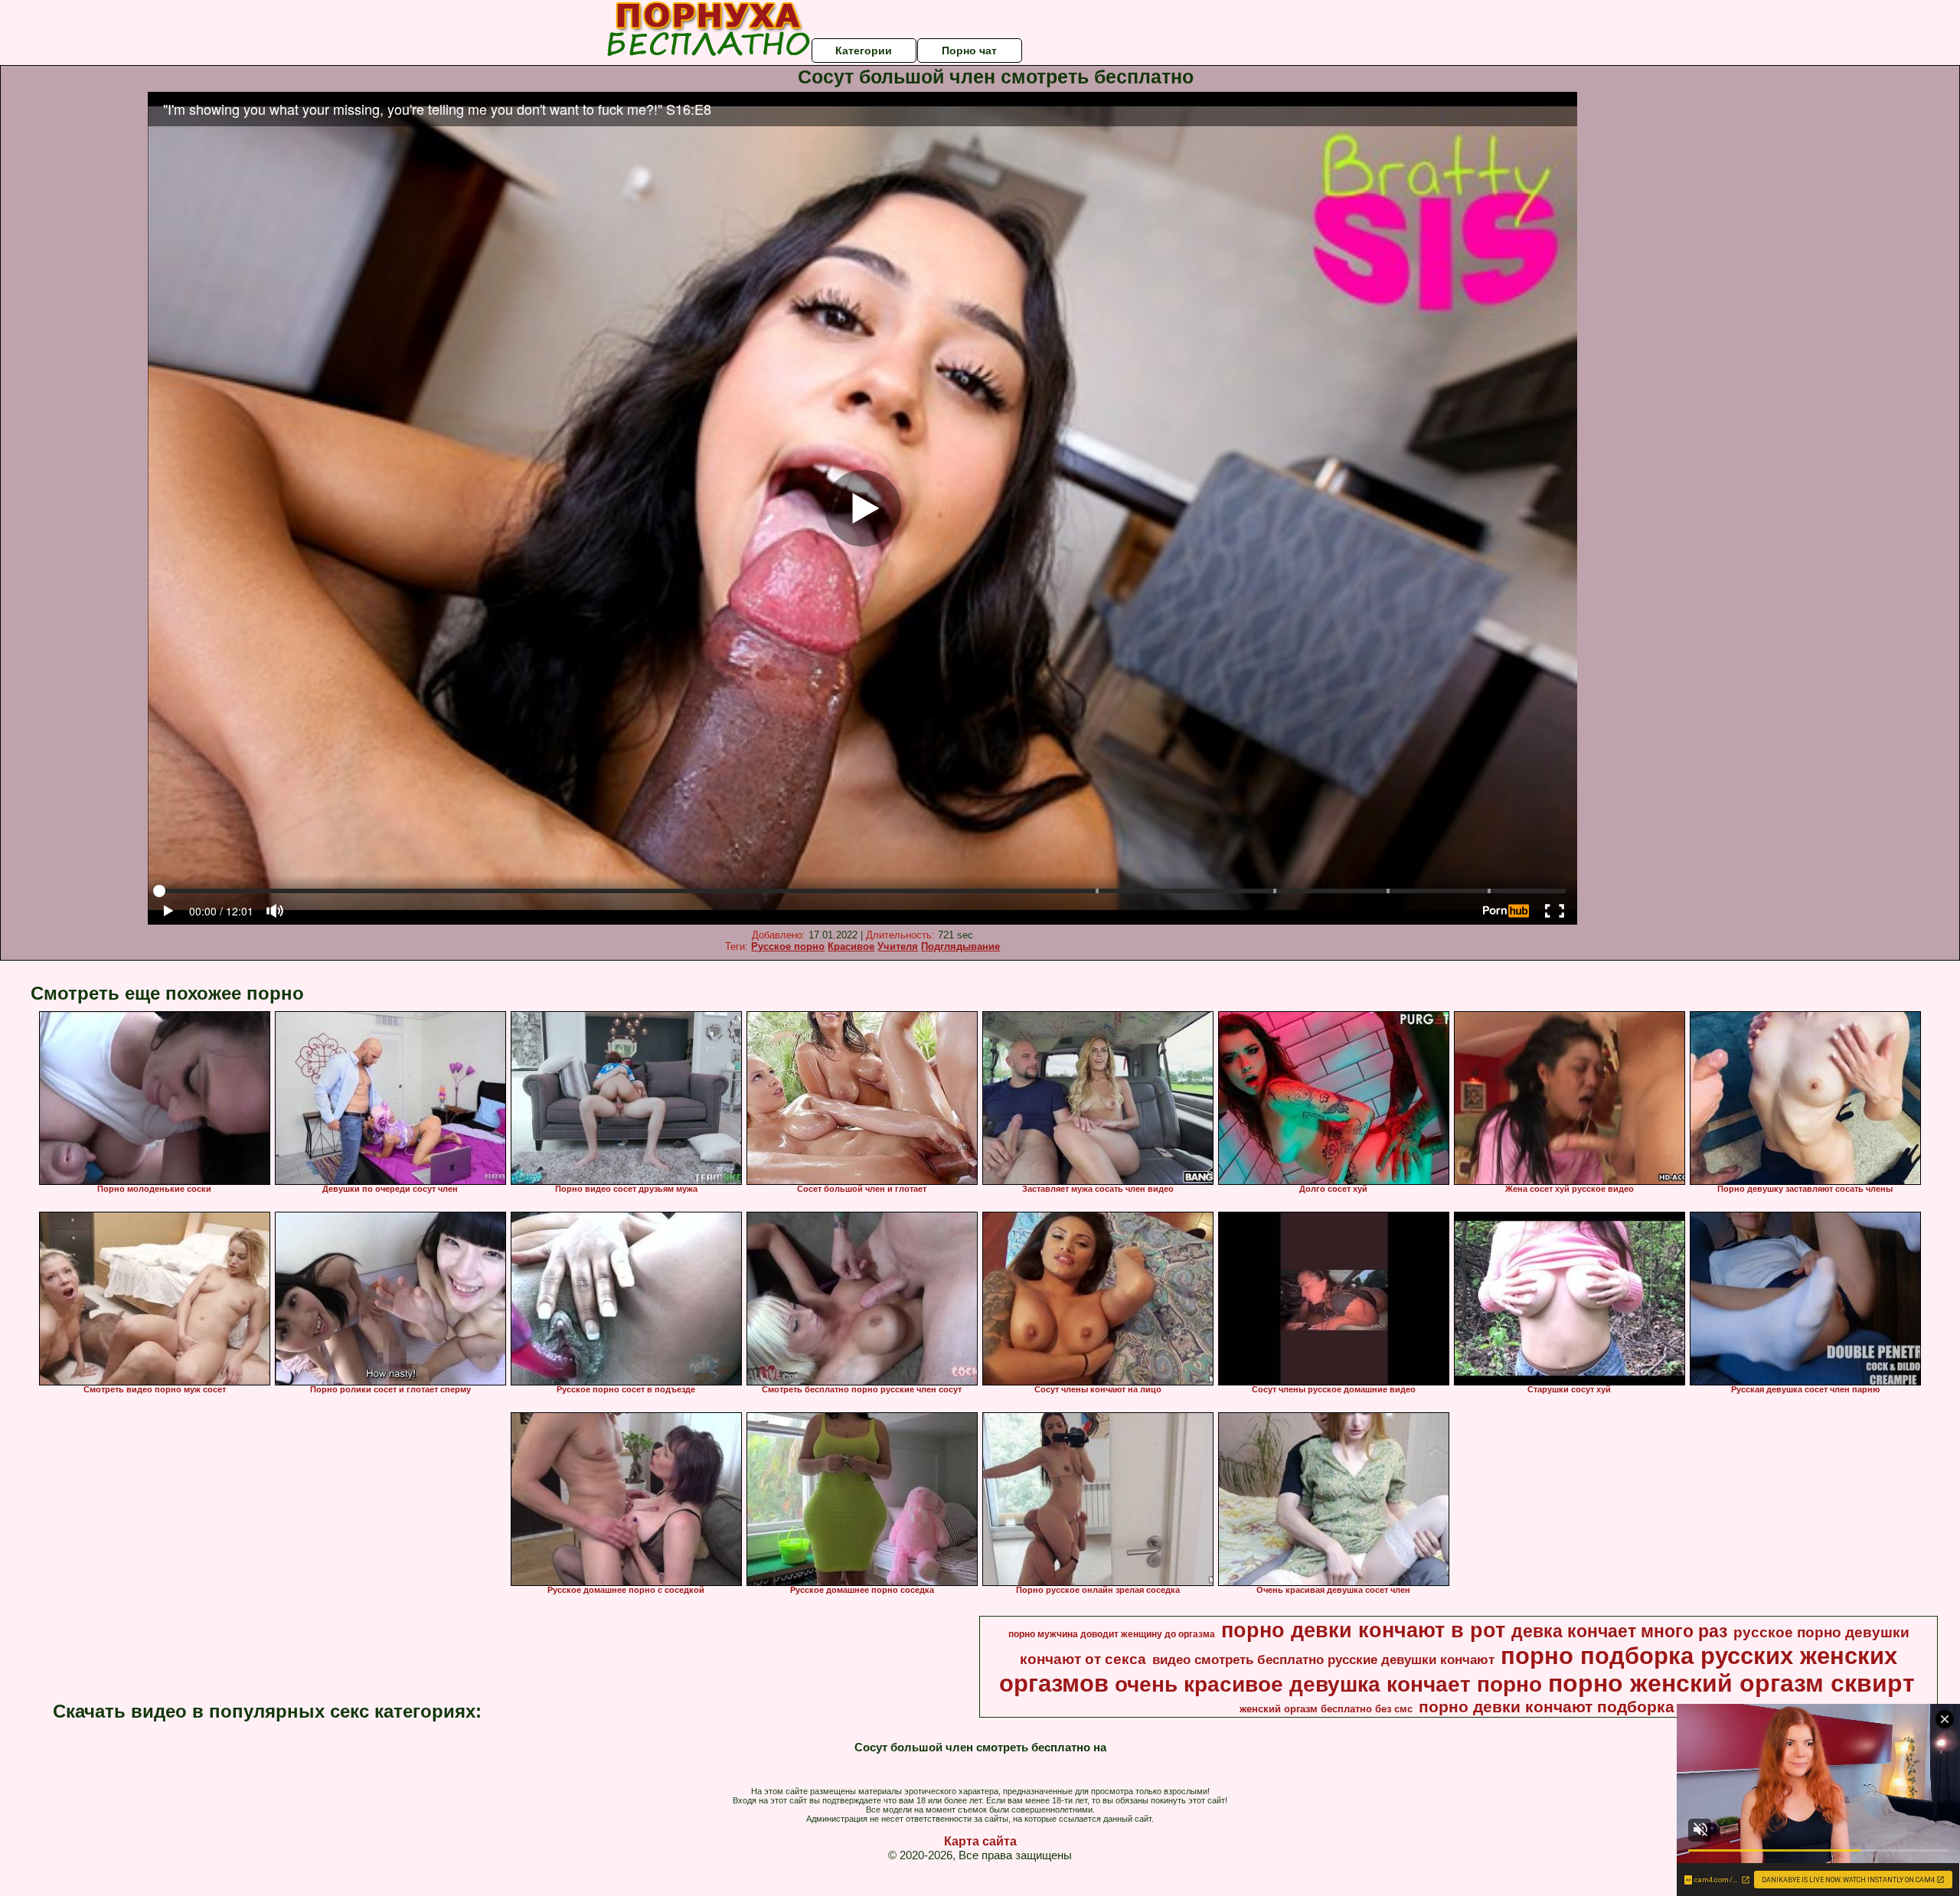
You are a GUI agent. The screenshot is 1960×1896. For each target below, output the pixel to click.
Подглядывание (960, 946)
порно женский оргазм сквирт (1731, 1683)
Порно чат (969, 51)
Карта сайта (980, 1841)
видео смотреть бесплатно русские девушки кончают (1323, 1659)
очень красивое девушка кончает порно (1328, 1684)
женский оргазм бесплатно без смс (1326, 1709)
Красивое (851, 946)
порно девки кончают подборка (1547, 1707)
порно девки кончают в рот (1363, 1630)
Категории (864, 51)
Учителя (898, 946)
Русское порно (788, 946)
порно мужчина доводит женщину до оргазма (1112, 1634)
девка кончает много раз (1619, 1631)
